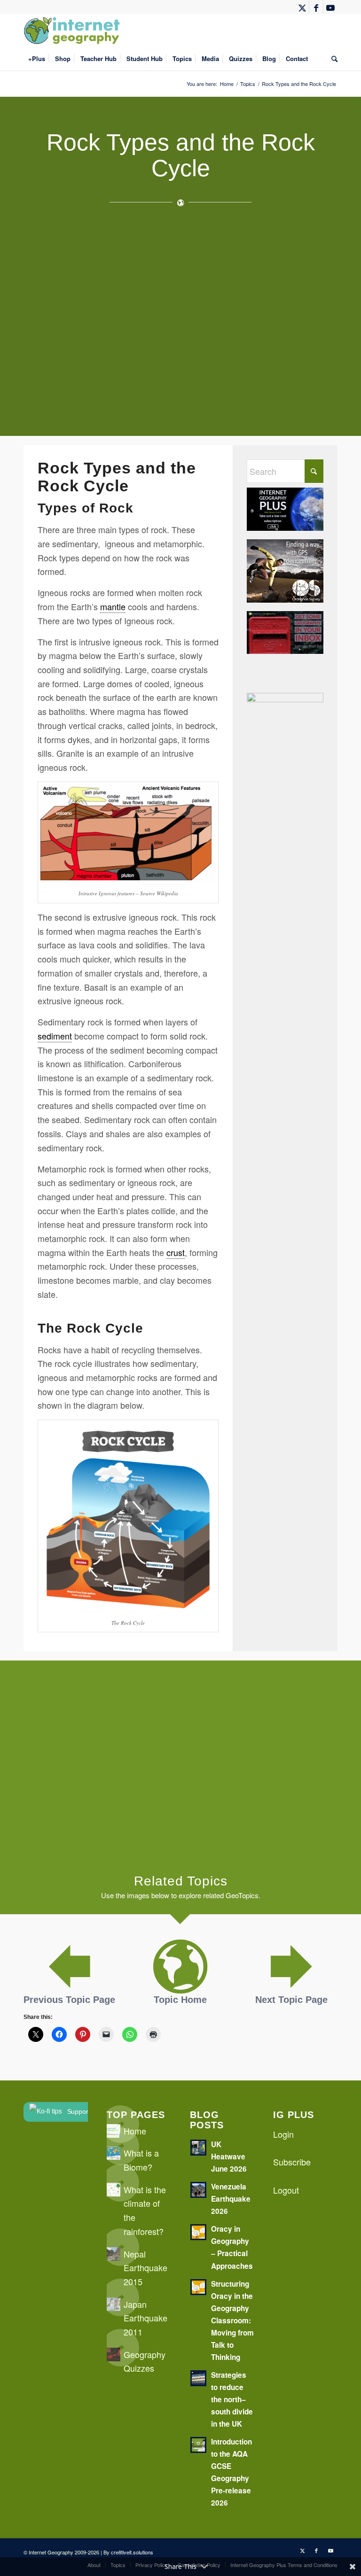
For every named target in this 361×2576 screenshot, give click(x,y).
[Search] (332, 59)
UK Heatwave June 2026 (229, 2157)
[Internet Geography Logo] (73, 31)
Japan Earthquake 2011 (145, 2318)
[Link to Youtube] (330, 7)
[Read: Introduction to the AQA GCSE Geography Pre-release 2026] (198, 2445)
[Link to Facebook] (316, 7)
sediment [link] (55, 1036)
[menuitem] (37, 59)
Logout (286, 2190)
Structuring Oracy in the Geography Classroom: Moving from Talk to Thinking (232, 2320)
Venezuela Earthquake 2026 (231, 2199)
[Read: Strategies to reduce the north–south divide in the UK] (198, 2378)
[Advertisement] (180, 316)
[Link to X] (302, 7)
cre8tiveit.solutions (132, 2552)
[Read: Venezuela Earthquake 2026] (198, 2190)
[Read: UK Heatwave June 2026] (198, 2148)
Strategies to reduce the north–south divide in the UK (232, 2399)
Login (283, 2134)
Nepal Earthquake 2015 (145, 2268)
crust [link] (176, 1252)
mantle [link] (113, 606)
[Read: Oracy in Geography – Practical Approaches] (198, 2232)
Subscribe (292, 2162)
